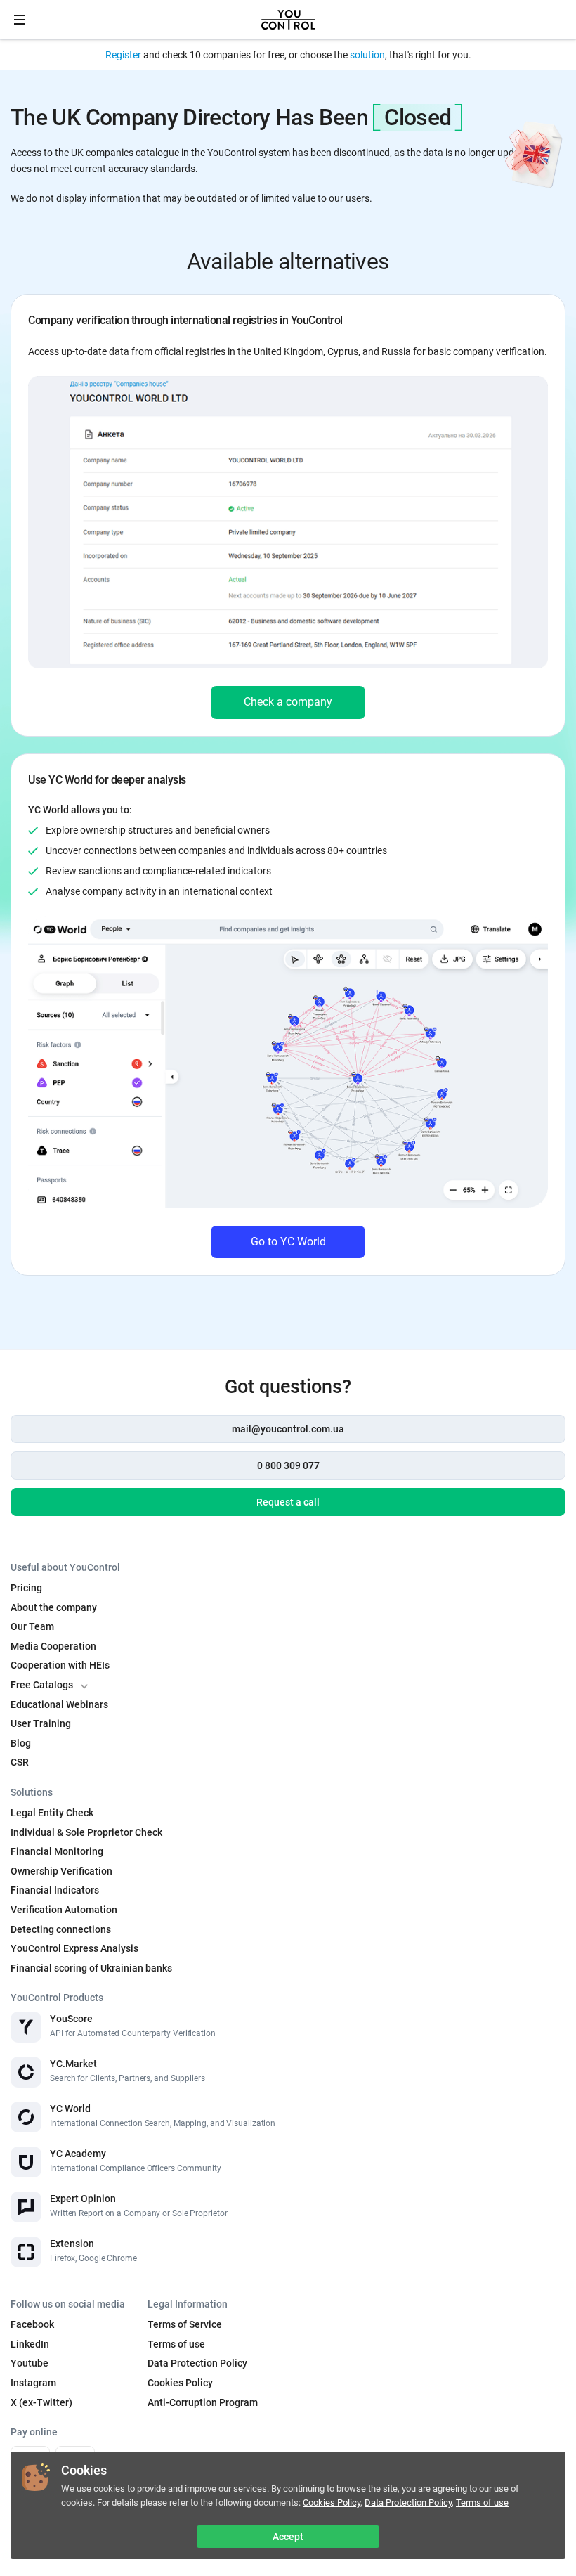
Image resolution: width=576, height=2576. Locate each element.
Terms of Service (185, 2324)
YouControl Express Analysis (74, 1948)
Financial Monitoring (57, 1851)
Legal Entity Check (52, 1813)
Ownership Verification (61, 1871)
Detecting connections (61, 1929)
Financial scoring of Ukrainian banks (91, 1968)
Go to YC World (288, 1242)
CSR (20, 1762)
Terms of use (482, 2503)
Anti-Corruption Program (203, 2402)
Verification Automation (64, 1910)
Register (123, 55)
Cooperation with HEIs (60, 1665)
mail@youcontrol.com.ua (288, 1429)
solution (367, 55)
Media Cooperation (53, 1646)
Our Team (32, 1626)
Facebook (32, 2324)
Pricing (26, 1588)
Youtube (30, 2363)
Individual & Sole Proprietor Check (86, 1832)
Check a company (288, 702)
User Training (41, 1723)
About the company (54, 1607)
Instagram (33, 2383)
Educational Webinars (59, 1704)
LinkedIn (30, 2344)
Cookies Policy (332, 2503)
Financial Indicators (55, 1890)
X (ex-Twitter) (41, 2402)
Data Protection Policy (408, 2503)
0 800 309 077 (288, 1465)
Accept (288, 2537)
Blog (21, 1743)
